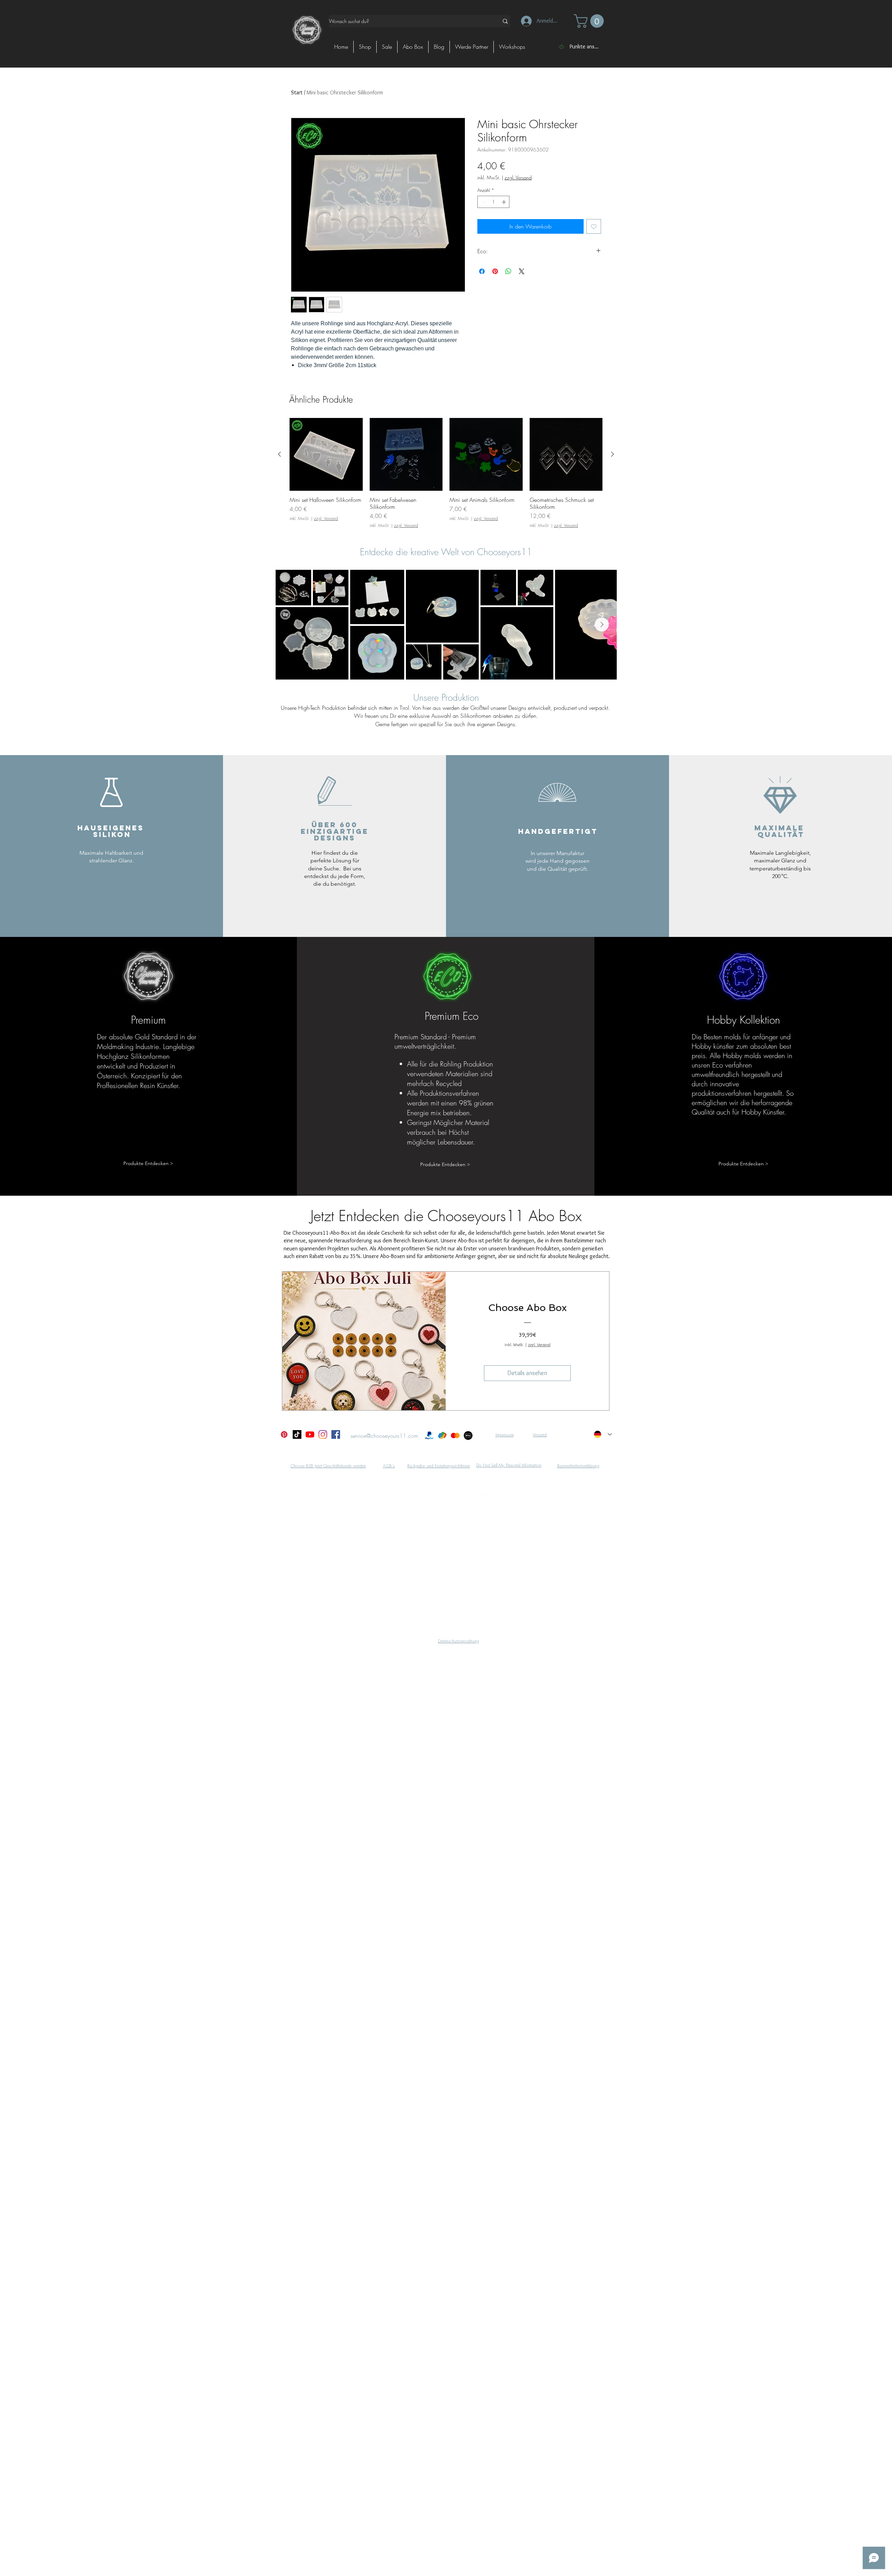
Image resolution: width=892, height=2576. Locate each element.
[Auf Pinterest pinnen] (495, 271)
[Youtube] (310, 1434)
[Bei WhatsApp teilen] (508, 271)
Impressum (505, 1435)
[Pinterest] (284, 1434)
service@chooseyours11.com (384, 1436)
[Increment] (505, 202)
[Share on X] (522, 271)
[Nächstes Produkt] (613, 454)
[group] (446, 473)
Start (297, 92)
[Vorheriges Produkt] (279, 454)
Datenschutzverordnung (459, 1641)
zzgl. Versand (518, 177)
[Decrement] (483, 202)
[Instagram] (323, 1434)
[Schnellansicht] (326, 455)
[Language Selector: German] (603, 1434)
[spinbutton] (494, 202)
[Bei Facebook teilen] (482, 271)
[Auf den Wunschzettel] (594, 226)
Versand (540, 1435)
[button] (590, 21)
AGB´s (389, 1466)
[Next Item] (602, 624)
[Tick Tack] (297, 1434)
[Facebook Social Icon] (336, 1434)
